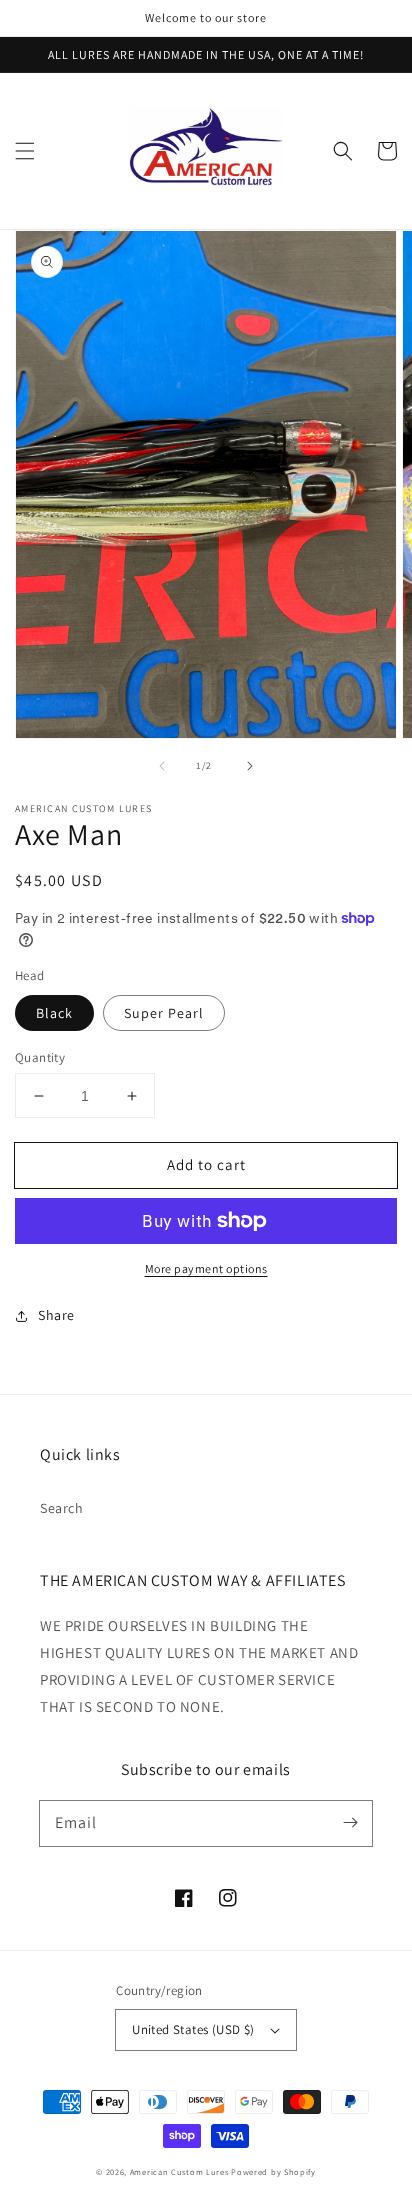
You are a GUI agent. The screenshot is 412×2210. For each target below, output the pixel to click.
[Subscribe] (350, 1823)
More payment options (206, 1268)
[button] (25, 151)
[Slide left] (162, 766)
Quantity (40, 1057)
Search (62, 1508)
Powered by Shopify (273, 2171)
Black (54, 1013)
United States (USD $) (193, 2029)
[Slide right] (250, 766)
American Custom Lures (179, 2171)
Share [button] (56, 1315)
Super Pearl (164, 1013)
